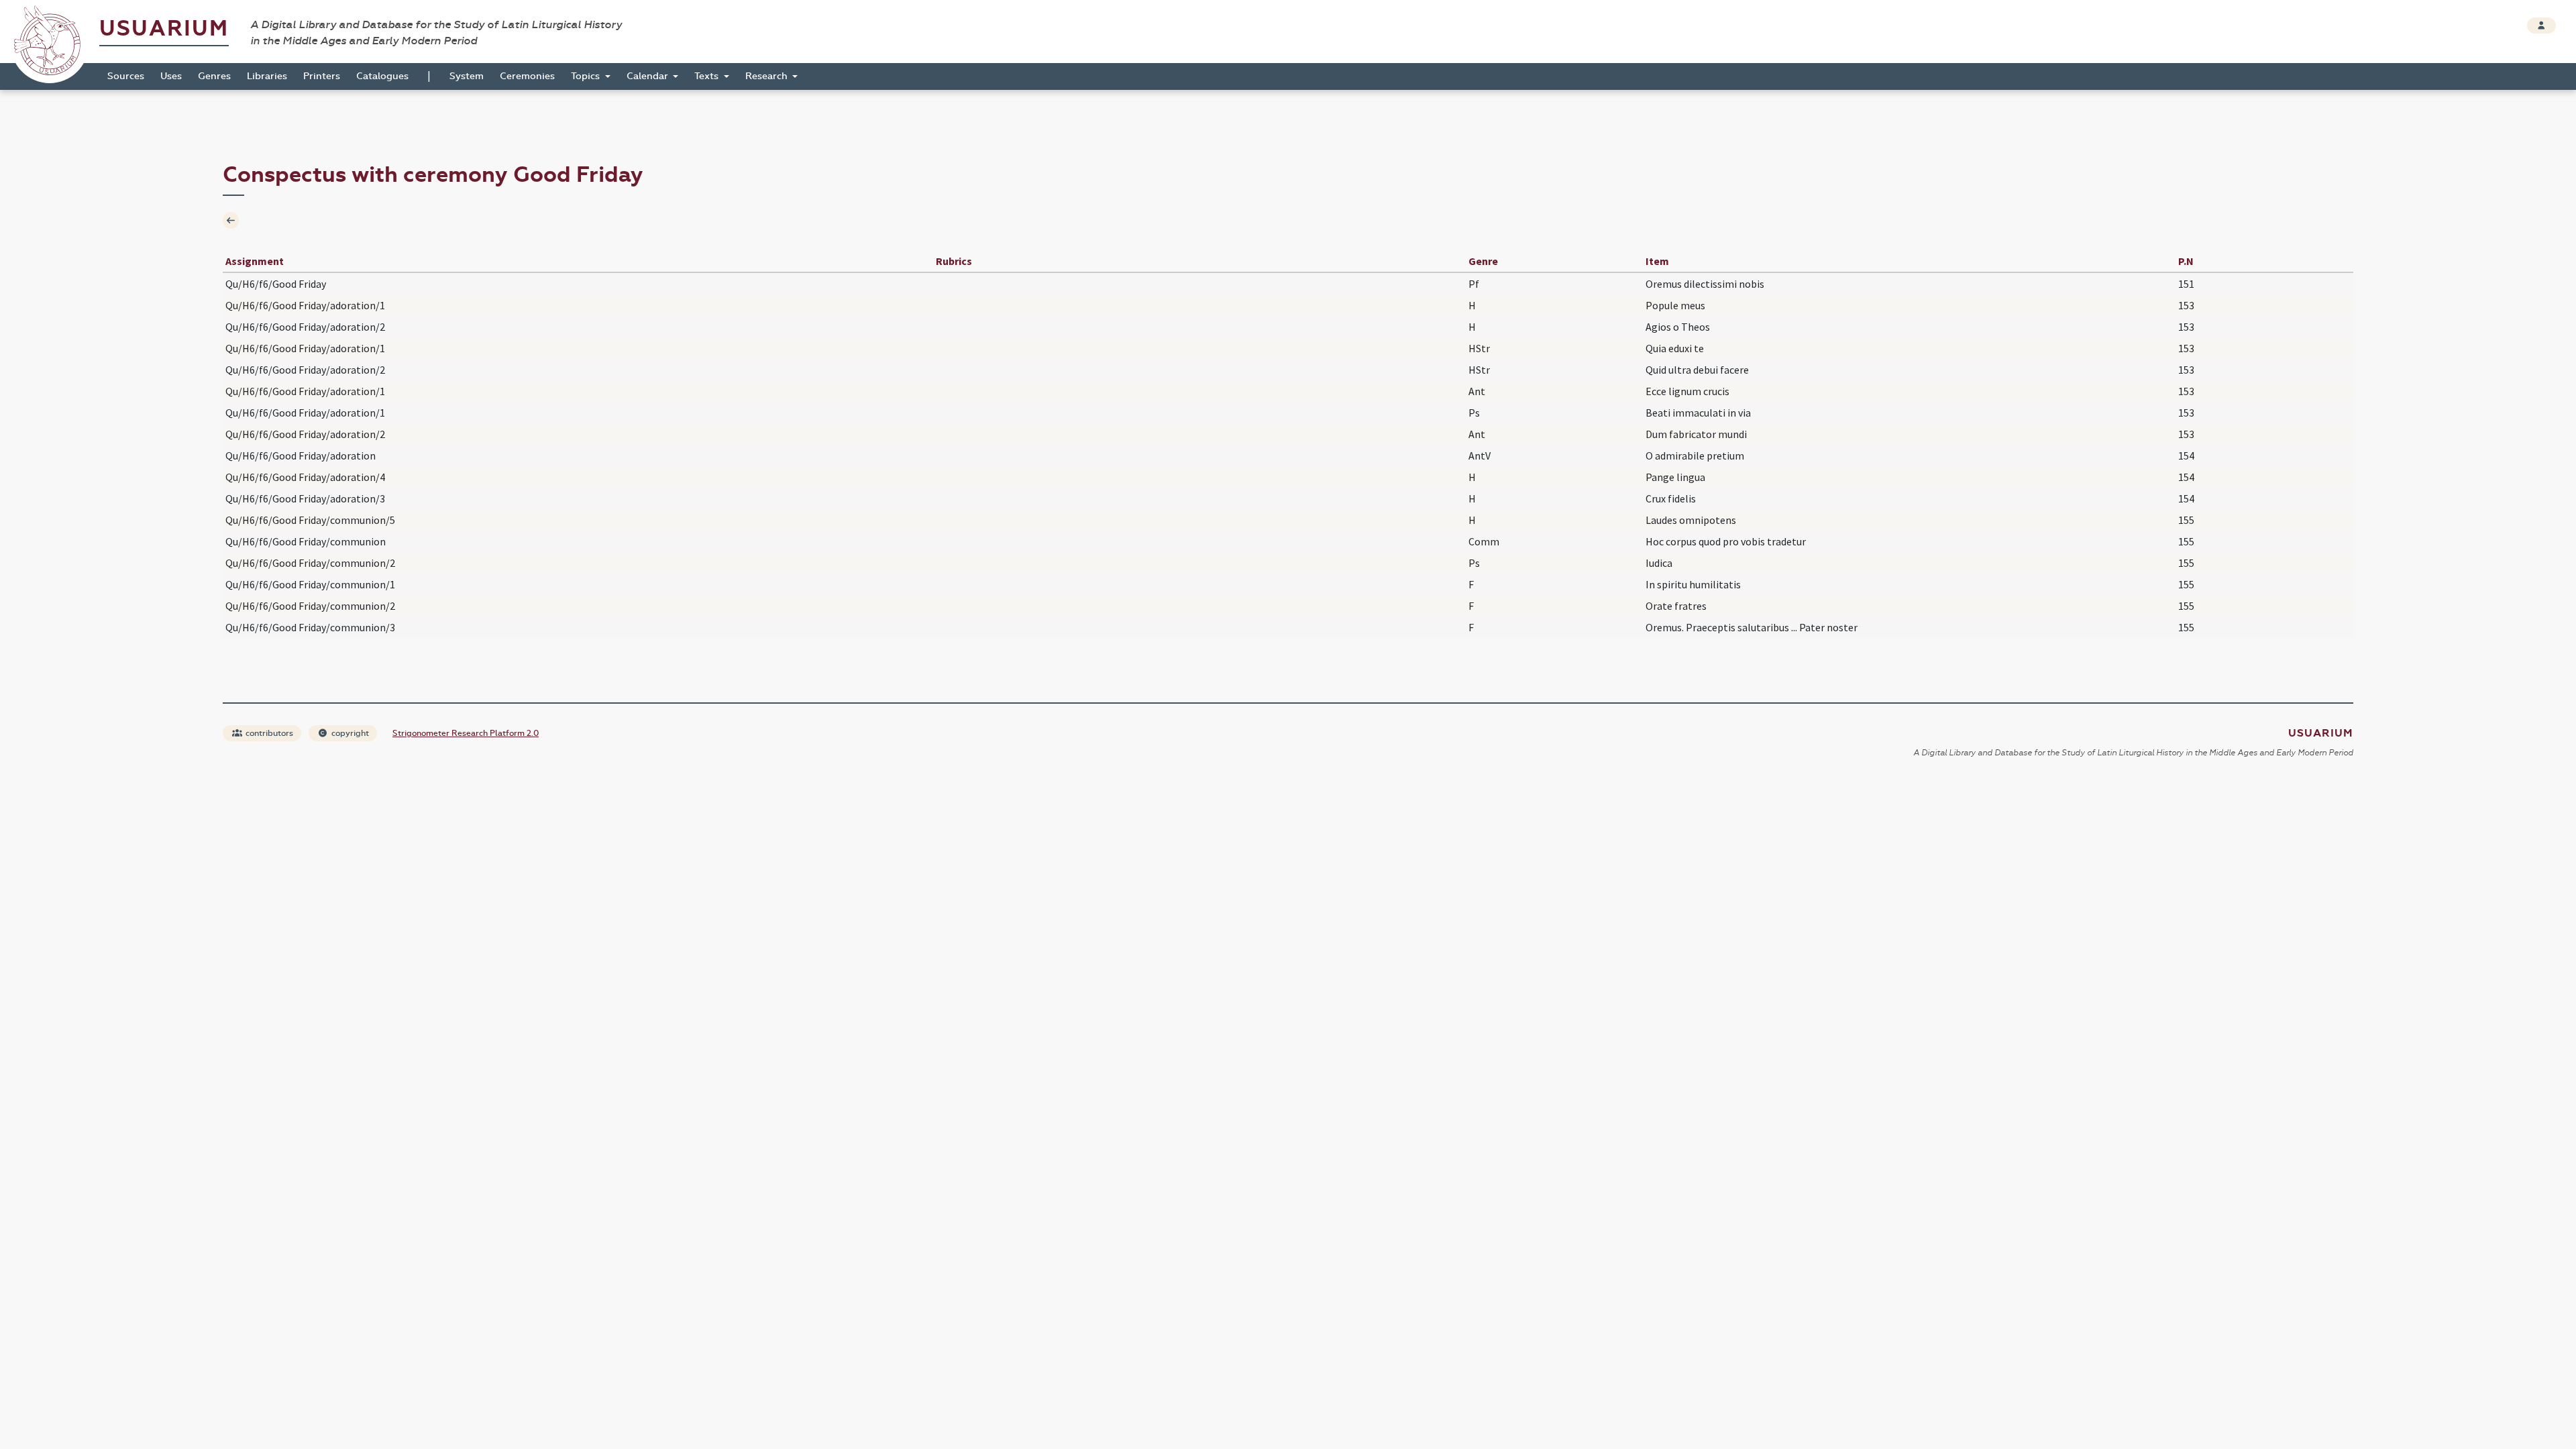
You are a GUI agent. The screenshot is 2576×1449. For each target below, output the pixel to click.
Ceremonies (527, 76)
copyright (349, 733)
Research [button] (768, 76)
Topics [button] (587, 76)
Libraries (267, 76)
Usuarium (164, 29)
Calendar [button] (649, 76)
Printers (322, 76)
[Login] (2541, 25)
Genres (214, 76)
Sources (126, 76)
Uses (171, 76)
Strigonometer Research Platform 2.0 (466, 733)
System (467, 76)
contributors (268, 733)
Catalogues (382, 76)
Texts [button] (708, 76)
